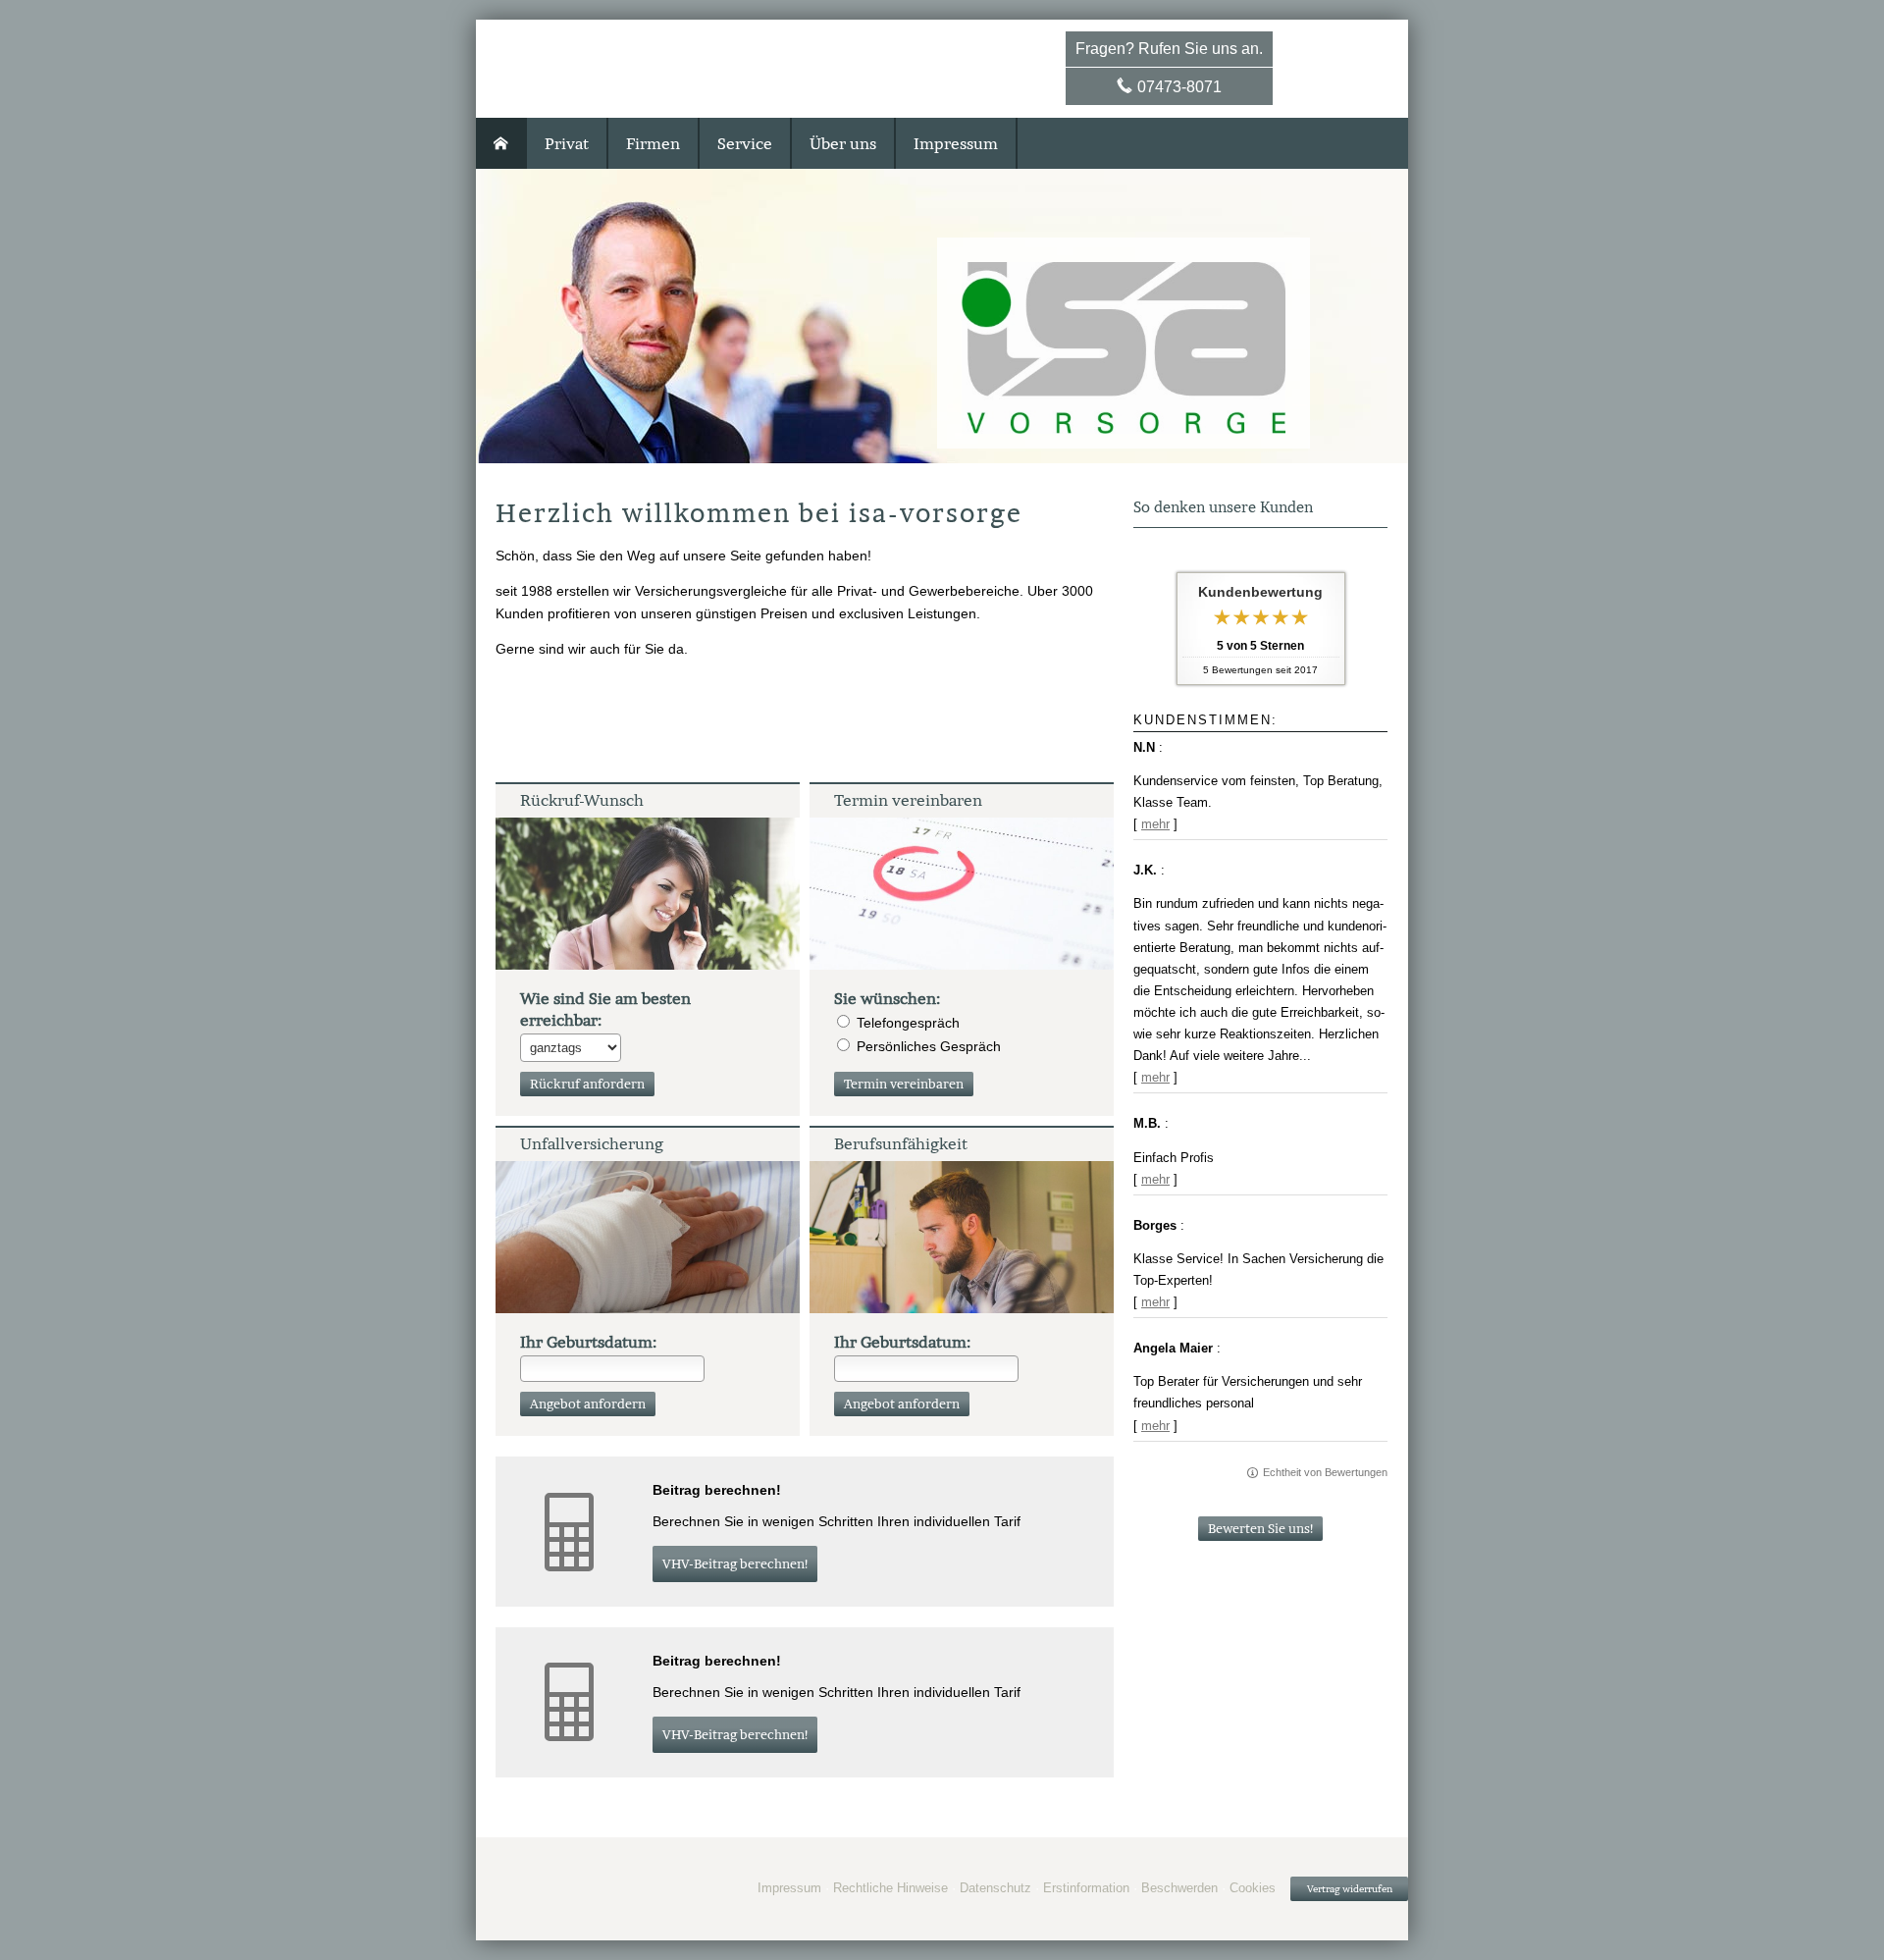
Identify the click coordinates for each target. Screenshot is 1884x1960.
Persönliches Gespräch (929, 1046)
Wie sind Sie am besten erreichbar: (605, 1009)
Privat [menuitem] (567, 143)
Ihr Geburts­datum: (588, 1342)
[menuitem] (501, 143)
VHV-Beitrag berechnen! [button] (735, 1564)
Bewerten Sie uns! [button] (1260, 1529)
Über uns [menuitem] (843, 143)
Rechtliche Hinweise (890, 1888)
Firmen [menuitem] (653, 143)
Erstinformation (1086, 1888)
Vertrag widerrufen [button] (1350, 1889)
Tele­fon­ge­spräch (908, 1023)
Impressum (789, 1888)
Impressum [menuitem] (956, 143)
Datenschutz (995, 1888)
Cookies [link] (1253, 1888)
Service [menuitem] (745, 143)
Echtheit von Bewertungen (1325, 1472)
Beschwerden (1179, 1888)
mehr (1155, 824)
